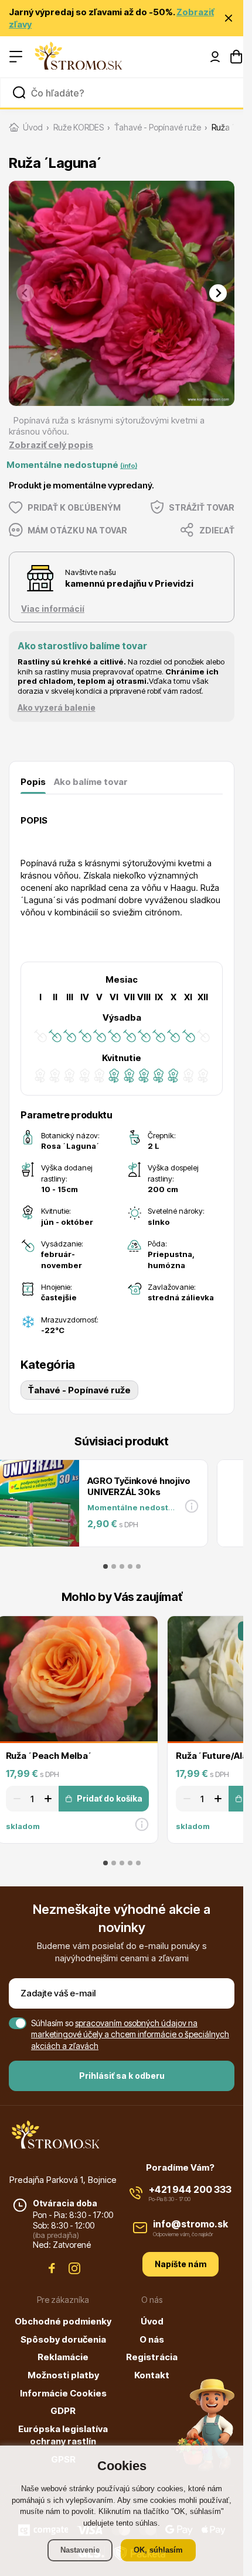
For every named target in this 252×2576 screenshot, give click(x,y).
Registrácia (152, 2357)
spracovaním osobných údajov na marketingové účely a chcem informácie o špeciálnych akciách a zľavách (130, 2034)
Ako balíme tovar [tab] (91, 782)
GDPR (63, 2411)
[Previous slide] (25, 293)
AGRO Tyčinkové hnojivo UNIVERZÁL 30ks (139, 1486)
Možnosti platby (63, 2375)
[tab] (105, 1566)
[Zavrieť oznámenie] (229, 18)
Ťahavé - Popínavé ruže (79, 1390)
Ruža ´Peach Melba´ (49, 1756)
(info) (129, 466)
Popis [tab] (33, 782)
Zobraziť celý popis (51, 445)
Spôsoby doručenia (63, 2339)
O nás (152, 2339)
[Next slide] (218, 293)
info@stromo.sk (190, 2224)
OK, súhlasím (158, 2550)
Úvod (152, 2321)
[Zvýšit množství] (50, 1799)
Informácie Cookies (63, 2393)
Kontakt (152, 2375)
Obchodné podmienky (63, 2321)
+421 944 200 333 (190, 2189)
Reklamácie (63, 2357)
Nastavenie (80, 2550)
